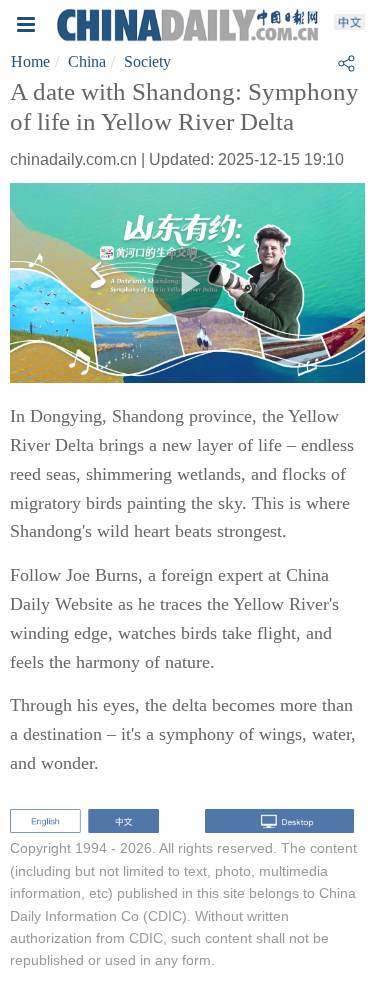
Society (147, 61)
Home (30, 61)
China (87, 61)
